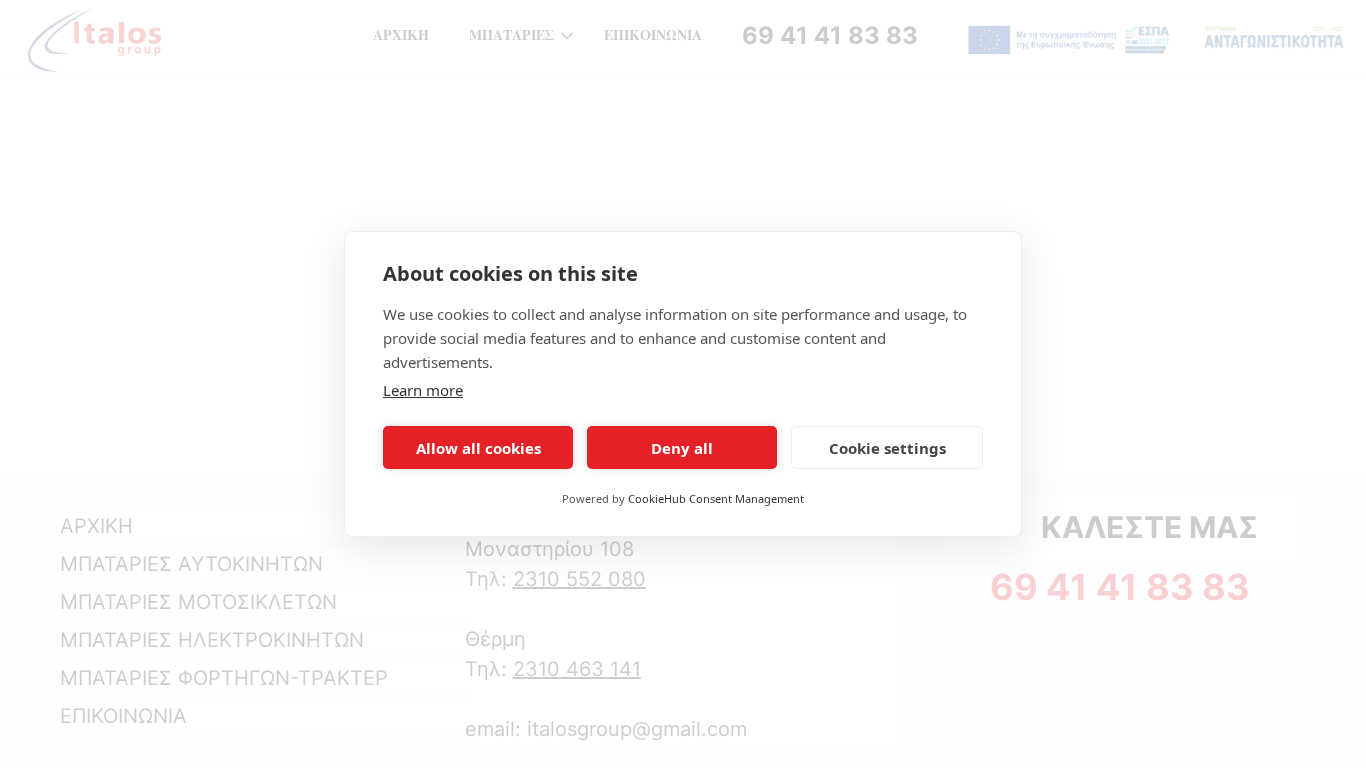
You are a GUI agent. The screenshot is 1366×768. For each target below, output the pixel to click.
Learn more (423, 390)
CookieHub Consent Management (716, 498)
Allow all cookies (478, 448)
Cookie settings (887, 448)
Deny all (682, 448)
